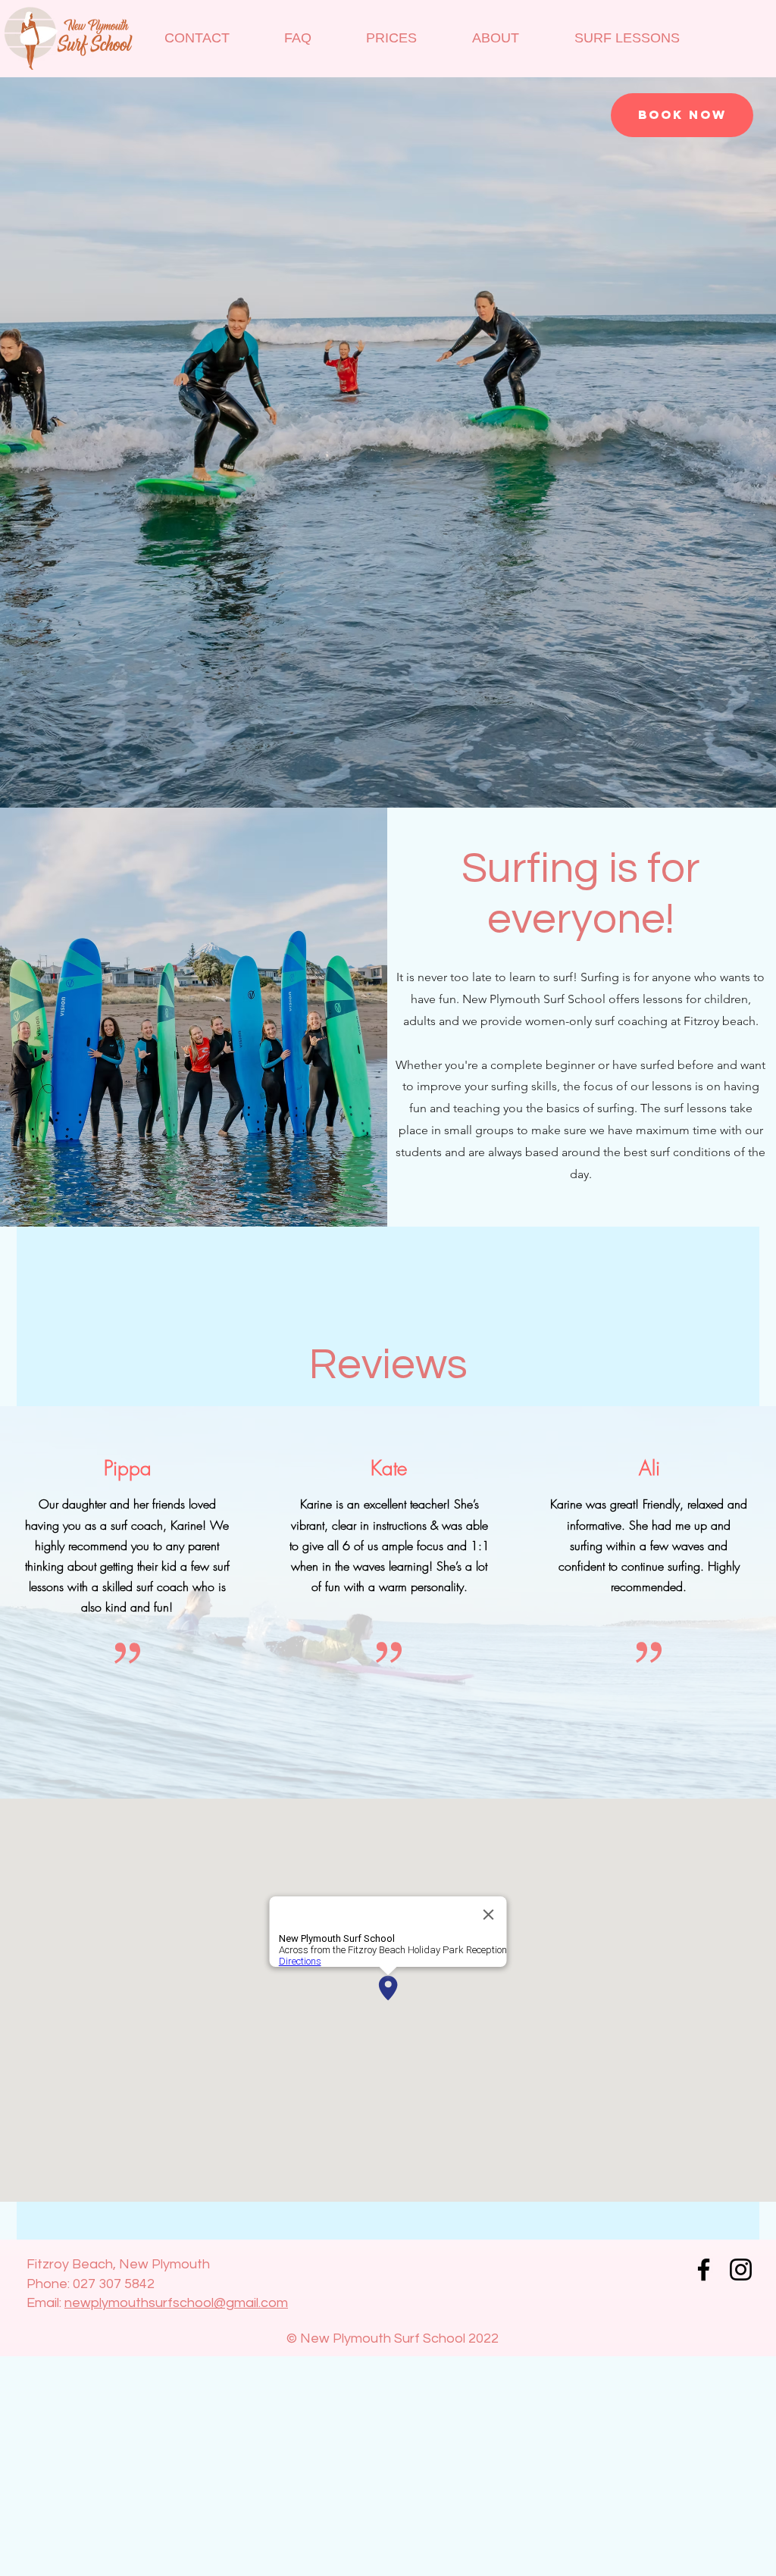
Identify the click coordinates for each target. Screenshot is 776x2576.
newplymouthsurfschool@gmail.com (176, 2303)
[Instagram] (741, 2270)
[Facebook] (704, 2270)
